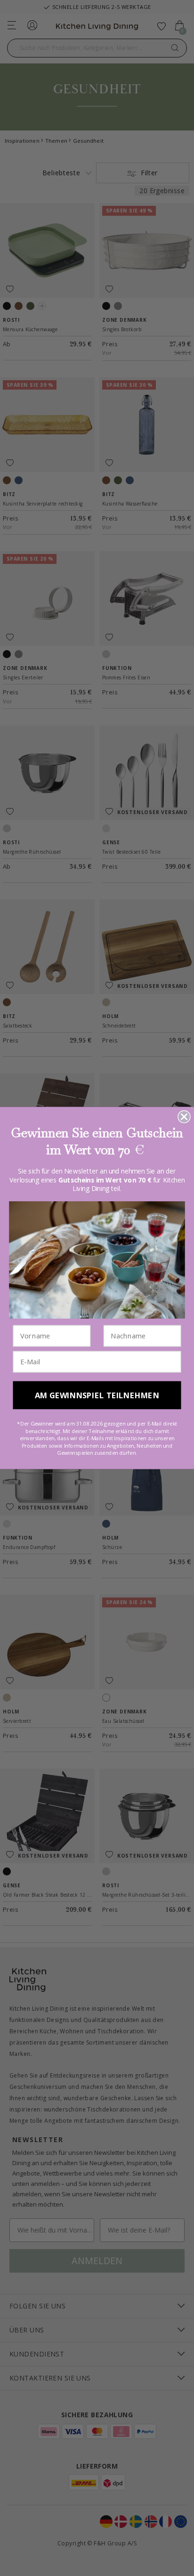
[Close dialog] (184, 1117)
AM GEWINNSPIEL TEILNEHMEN (97, 1395)
